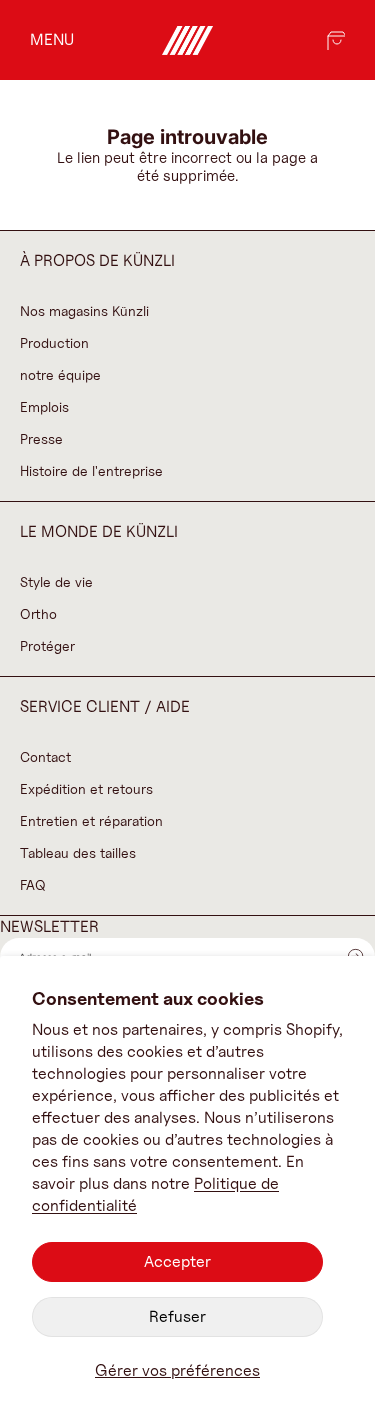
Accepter (177, 1261)
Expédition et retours (86, 788)
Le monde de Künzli (99, 531)
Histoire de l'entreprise (91, 470)
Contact (45, 756)
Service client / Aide (105, 706)
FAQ (33, 884)
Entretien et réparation (91, 820)
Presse (41, 438)
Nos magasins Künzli (84, 310)
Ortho (38, 613)
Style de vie (56, 581)
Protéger (47, 645)
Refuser (177, 1316)
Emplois (44, 406)
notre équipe (60, 374)
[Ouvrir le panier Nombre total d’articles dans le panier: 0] (335, 40)
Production (54, 342)
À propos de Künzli (97, 260)
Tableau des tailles (78, 852)
